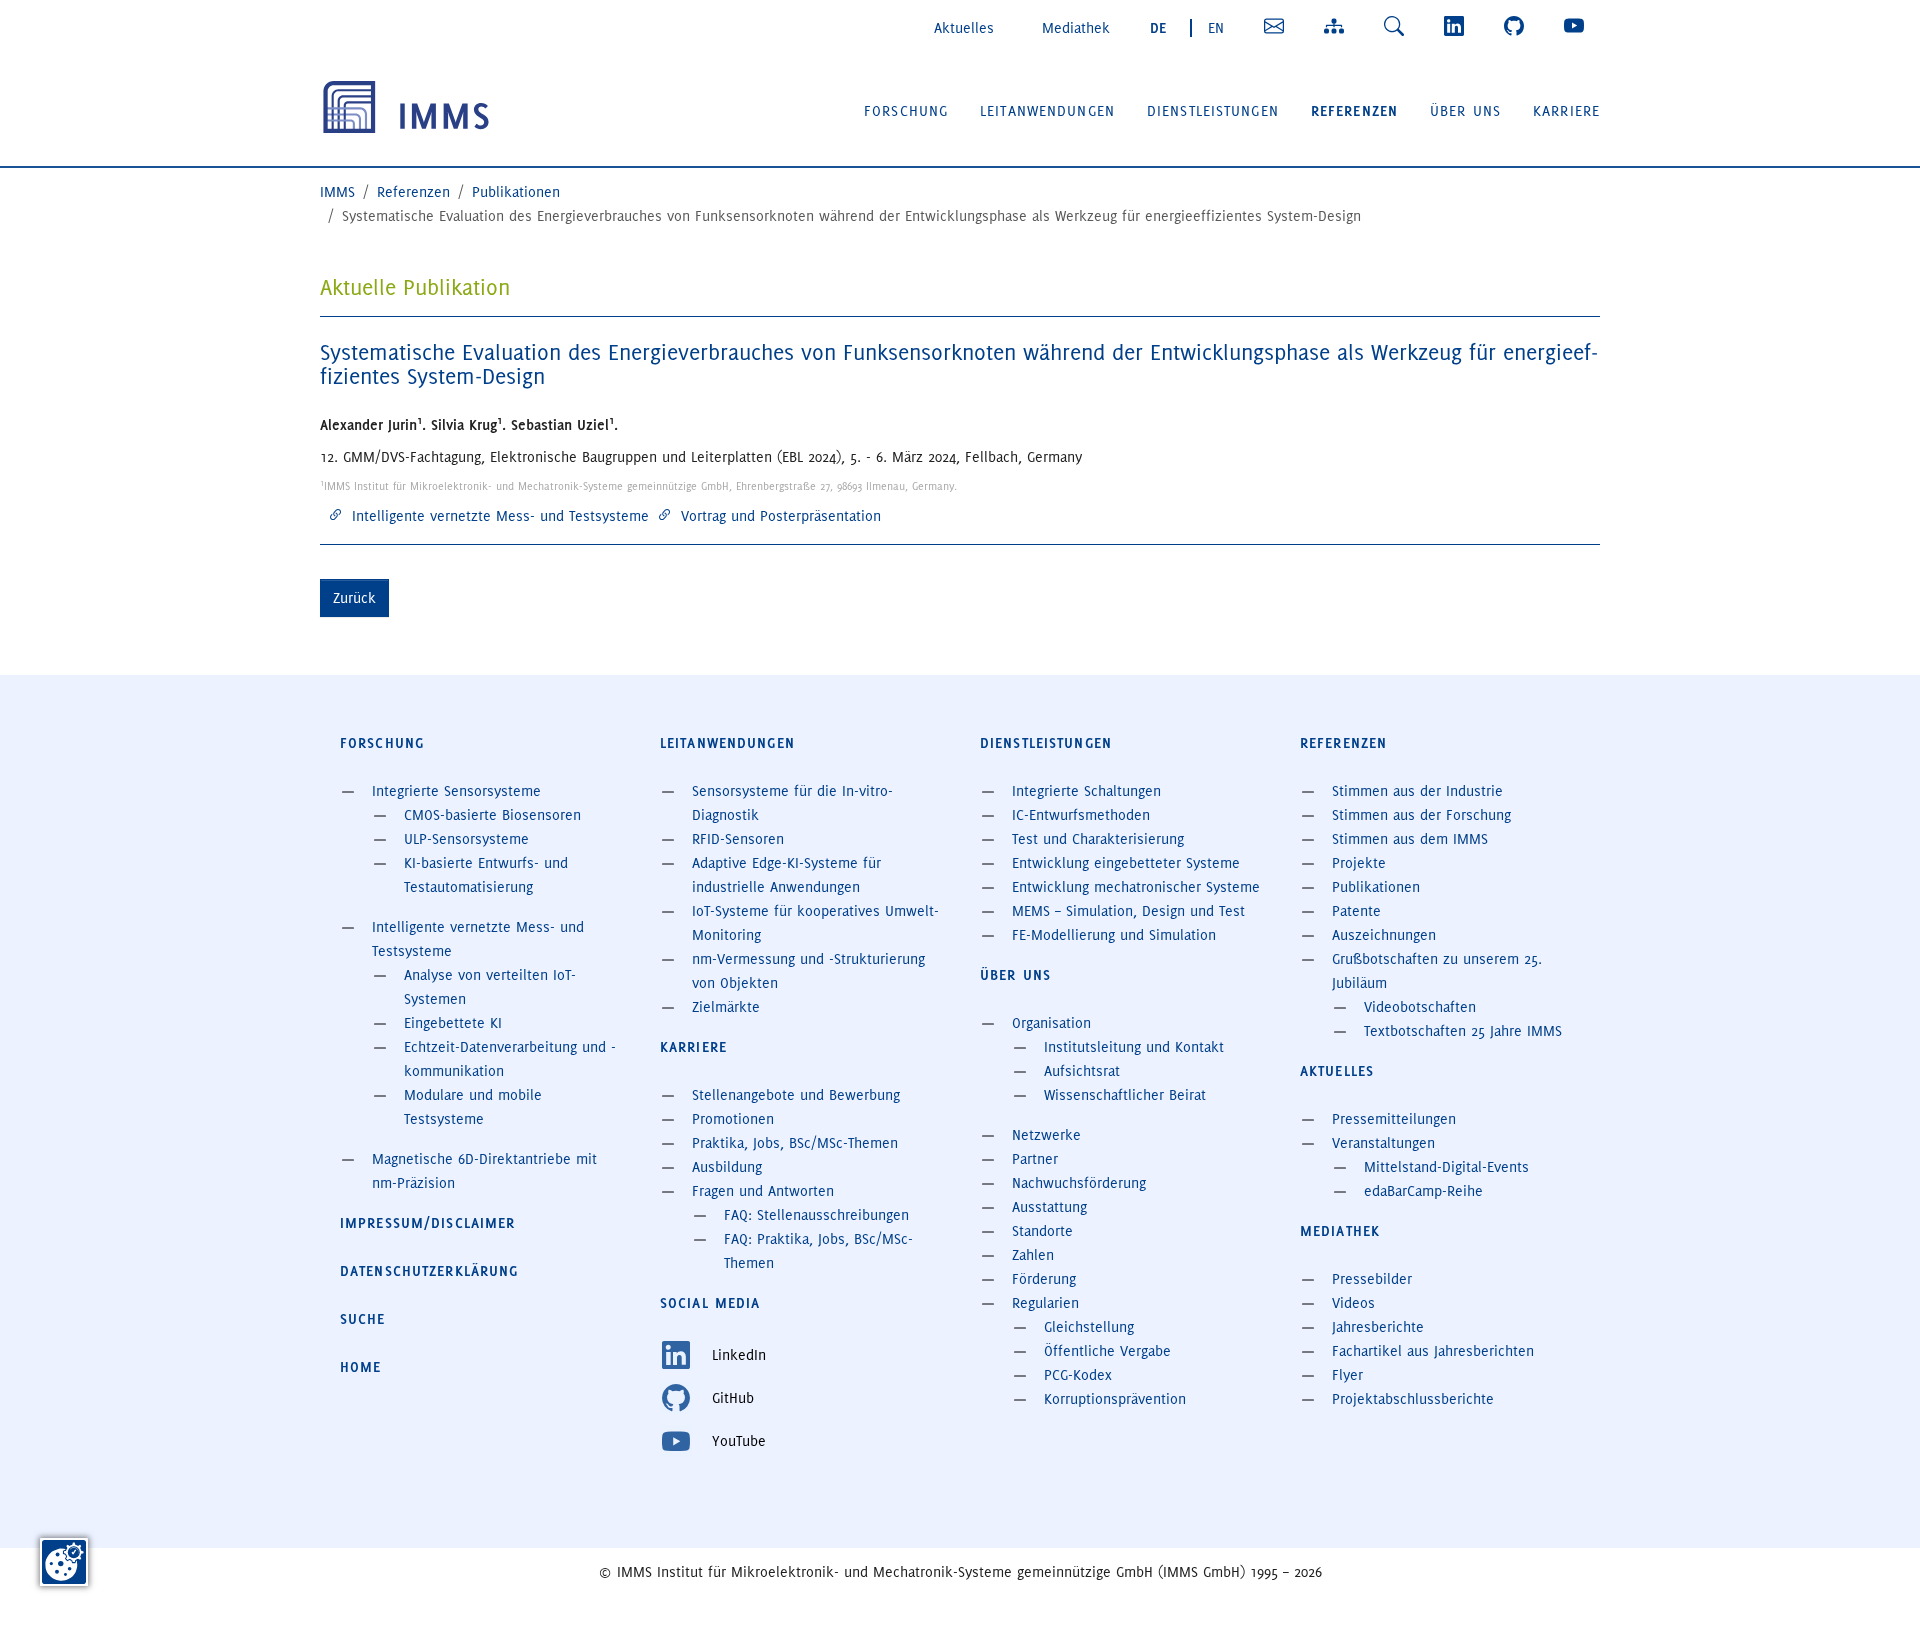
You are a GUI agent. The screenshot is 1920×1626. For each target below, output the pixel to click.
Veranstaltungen (1383, 1143)
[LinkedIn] (1458, 26)
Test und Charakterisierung (1098, 839)
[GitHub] (1518, 26)
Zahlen (1033, 1255)
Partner (1035, 1159)
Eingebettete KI (453, 1023)
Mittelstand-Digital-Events (1446, 1167)
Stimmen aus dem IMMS (1410, 839)
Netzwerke (1046, 1135)
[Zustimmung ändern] (64, 1562)
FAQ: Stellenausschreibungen (816, 1215)
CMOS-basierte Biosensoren (492, 815)
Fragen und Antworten (763, 1191)
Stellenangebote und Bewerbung (796, 1095)
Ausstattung (1049, 1207)
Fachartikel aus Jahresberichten (1433, 1351)
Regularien (1045, 1303)
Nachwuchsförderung (1079, 1183)
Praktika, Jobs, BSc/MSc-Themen (795, 1143)
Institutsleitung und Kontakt (1134, 1047)
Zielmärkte (726, 1007)
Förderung (1044, 1279)
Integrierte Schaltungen (1086, 791)
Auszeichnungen (1384, 935)
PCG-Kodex (1078, 1375)
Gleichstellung (1089, 1327)
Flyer (1347, 1375)
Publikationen (1376, 887)
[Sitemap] (1338, 26)
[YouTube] (1578, 26)
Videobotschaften (1420, 1007)
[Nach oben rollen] (1876, 1582)
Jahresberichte (1378, 1327)
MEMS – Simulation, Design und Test (1128, 911)
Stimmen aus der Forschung (1421, 815)
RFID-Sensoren (738, 839)
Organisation (1051, 1023)
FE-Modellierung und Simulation (1114, 935)
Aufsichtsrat (1082, 1071)
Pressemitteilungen (1394, 1119)
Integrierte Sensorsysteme (456, 791)
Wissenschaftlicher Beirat (1125, 1095)
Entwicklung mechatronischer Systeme (1136, 887)
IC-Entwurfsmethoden (1081, 815)
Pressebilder (1372, 1279)
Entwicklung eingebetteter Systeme (1126, 863)
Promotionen (733, 1119)
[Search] (1398, 26)
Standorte (1042, 1231)
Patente (1356, 911)
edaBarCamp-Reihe (1423, 1191)
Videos (1353, 1303)
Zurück (354, 598)
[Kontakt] (1278, 26)
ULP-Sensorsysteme (466, 839)
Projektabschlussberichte (1413, 1399)
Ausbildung (727, 1167)
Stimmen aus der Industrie (1417, 791)
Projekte (1359, 863)
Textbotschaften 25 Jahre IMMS (1463, 1031)
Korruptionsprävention (1115, 1399)
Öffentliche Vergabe (1107, 1351)
